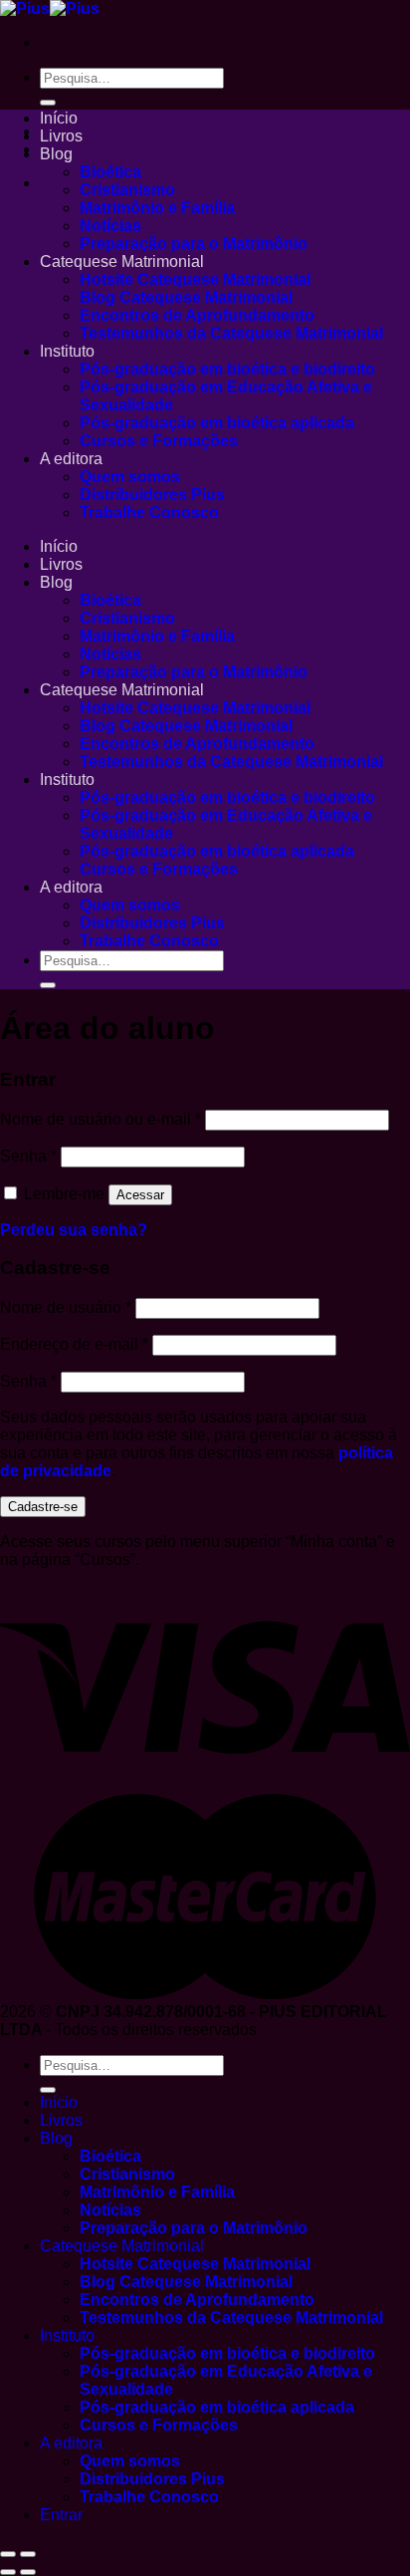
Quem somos (130, 477)
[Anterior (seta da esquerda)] (8, 2572)
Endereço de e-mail (74, 1344)
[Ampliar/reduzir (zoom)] (28, 2554)
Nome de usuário (66, 1307)
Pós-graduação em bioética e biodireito (227, 369)
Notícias (110, 226)
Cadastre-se (43, 1507)
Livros (61, 136)
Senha (28, 1156)
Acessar (140, 1195)
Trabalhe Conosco (149, 513)
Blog (56, 154)
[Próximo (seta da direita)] (28, 2572)
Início (59, 118)
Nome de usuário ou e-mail (101, 1119)
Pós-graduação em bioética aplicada (217, 423)
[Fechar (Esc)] (8, 2554)
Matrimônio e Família (157, 208)
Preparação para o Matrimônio (194, 244)
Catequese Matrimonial (122, 261)
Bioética (110, 172)
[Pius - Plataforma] (50, 8)
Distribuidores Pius (152, 495)
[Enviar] (48, 103)
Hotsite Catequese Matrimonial (195, 279)
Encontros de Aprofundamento (197, 315)
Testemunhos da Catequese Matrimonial (231, 333)
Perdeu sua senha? (74, 1230)
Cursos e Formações (159, 441)
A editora (71, 459)
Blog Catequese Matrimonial (186, 297)
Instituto (67, 351)
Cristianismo (127, 190)
